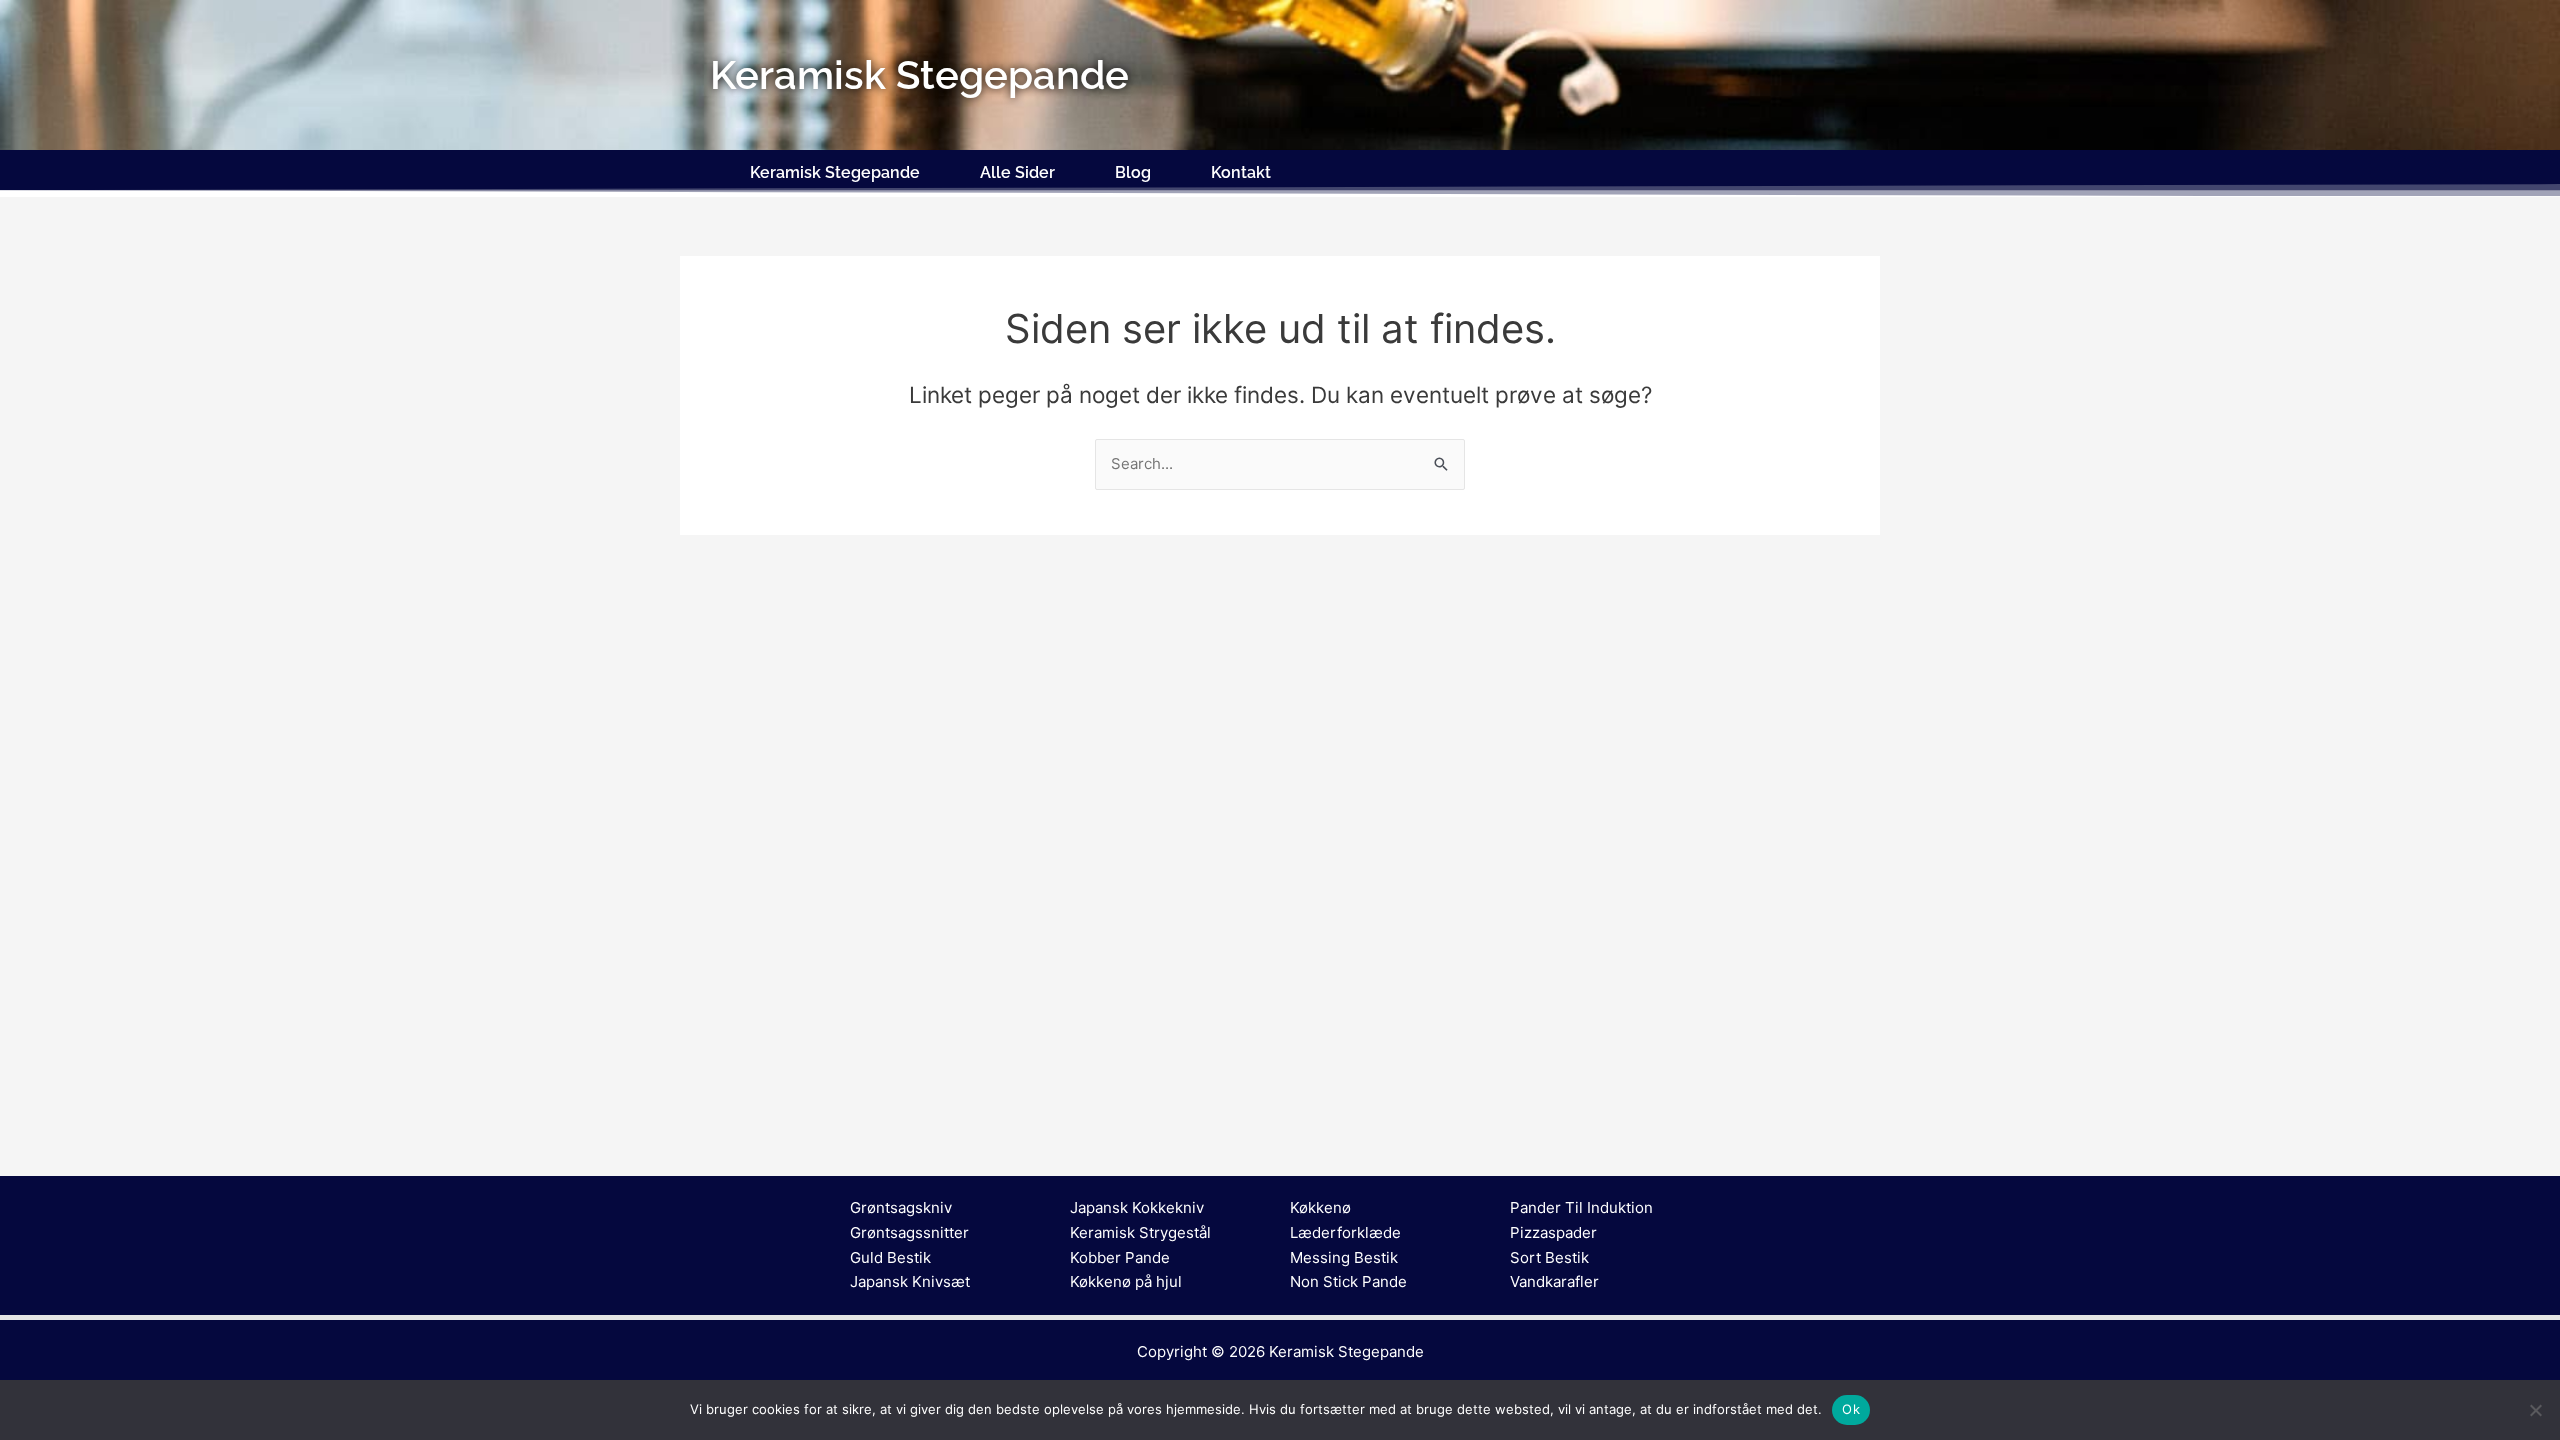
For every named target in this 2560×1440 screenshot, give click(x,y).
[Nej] (2535, 1410)
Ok (1851, 1409)
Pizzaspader (1553, 1232)
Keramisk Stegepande (835, 172)
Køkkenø (1320, 1207)
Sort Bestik (1549, 1257)
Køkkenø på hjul (1126, 1281)
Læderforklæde (1345, 1232)
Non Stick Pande (1348, 1281)
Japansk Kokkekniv (1137, 1207)
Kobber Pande (1120, 1257)
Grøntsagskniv (901, 1207)
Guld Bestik (890, 1257)
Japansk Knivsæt (910, 1281)
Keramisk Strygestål (1140, 1232)
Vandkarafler (1554, 1281)
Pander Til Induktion (1581, 1207)
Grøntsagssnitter (909, 1232)
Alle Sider (1017, 172)
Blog (1133, 172)
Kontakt (1241, 172)
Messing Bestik (1344, 1257)
